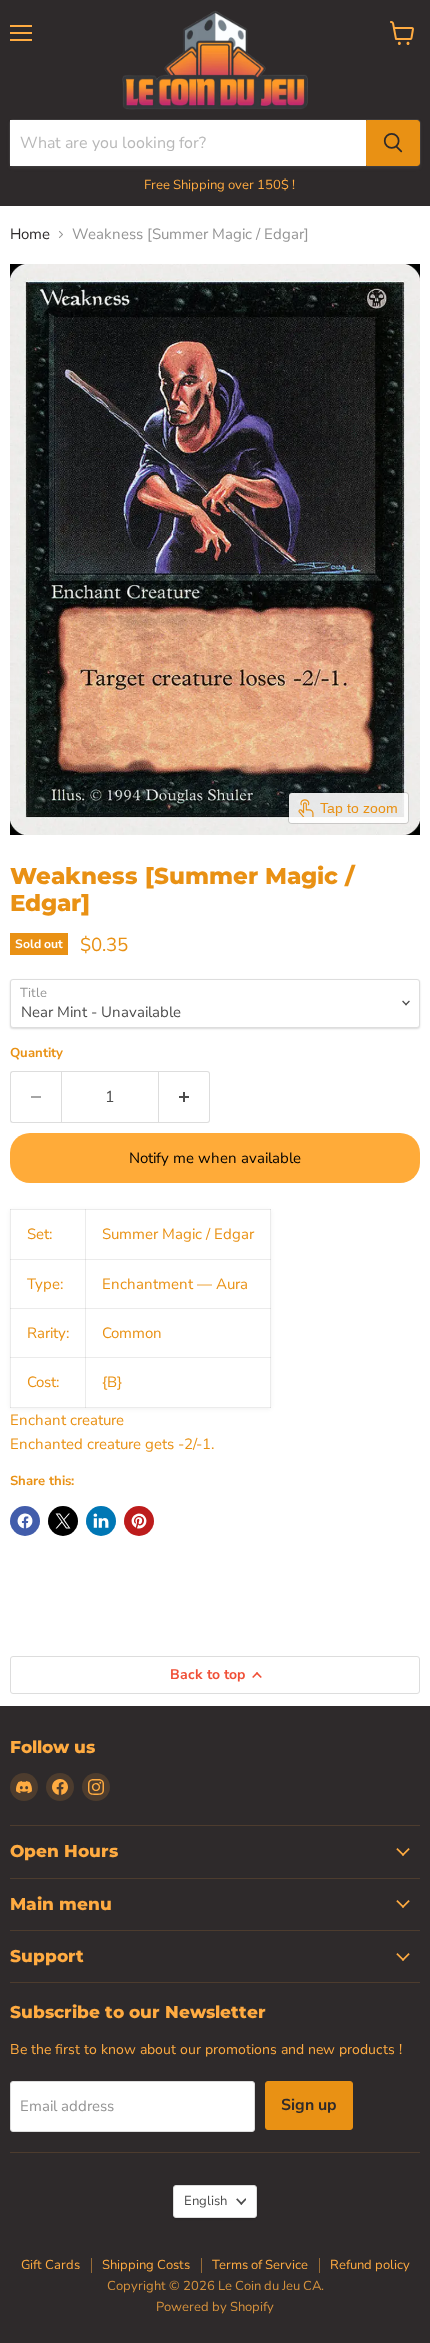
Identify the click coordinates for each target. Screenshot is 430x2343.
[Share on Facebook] (25, 1521)
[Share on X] (63, 1521)
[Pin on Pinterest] (139, 1521)
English (205, 2201)
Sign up (309, 2105)
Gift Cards (50, 2265)
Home (30, 234)
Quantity (36, 1053)
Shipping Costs (146, 2265)
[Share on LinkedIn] (101, 1521)
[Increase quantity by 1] (184, 1097)
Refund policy (370, 2265)
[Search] (393, 143)
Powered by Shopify (215, 2307)
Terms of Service (260, 2265)
